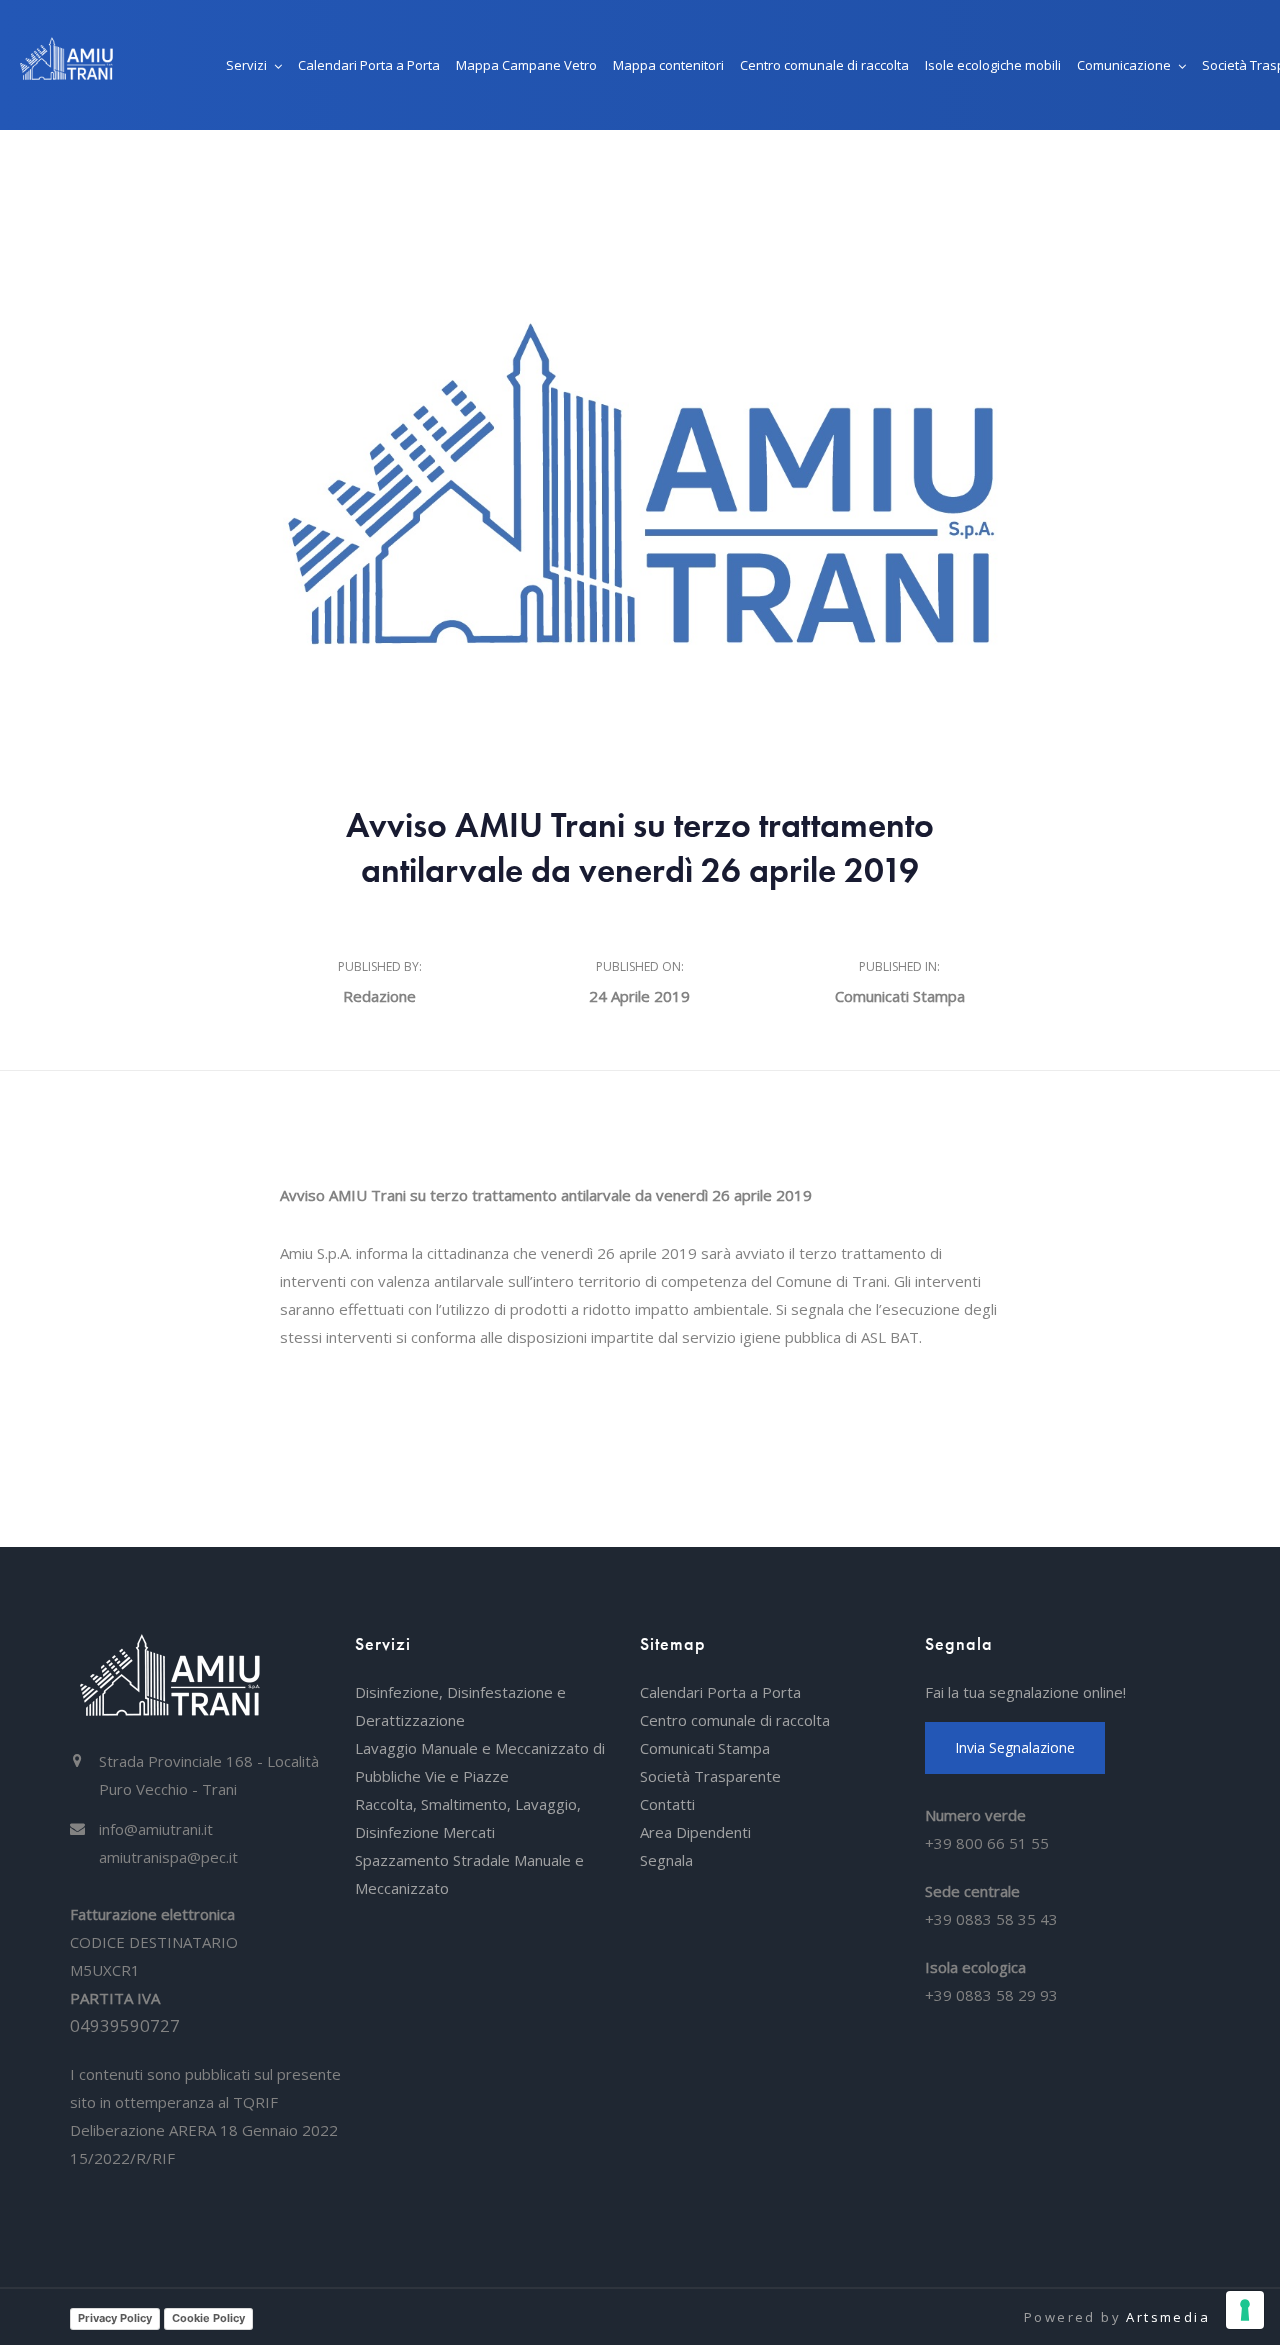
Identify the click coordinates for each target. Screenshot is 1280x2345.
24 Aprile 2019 (639, 996)
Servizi (246, 65)
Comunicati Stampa (900, 996)
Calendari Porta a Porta (369, 65)
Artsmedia (1168, 2317)
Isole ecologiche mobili (993, 65)
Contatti (667, 1804)
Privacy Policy (115, 2318)
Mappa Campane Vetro (526, 65)
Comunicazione (1124, 65)
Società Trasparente (710, 1776)
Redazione (379, 996)
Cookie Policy (208, 2318)
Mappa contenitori (668, 65)
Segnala (666, 1860)
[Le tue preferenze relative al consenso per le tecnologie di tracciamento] (1245, 2310)
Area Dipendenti (695, 1832)
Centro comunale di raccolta (824, 65)
